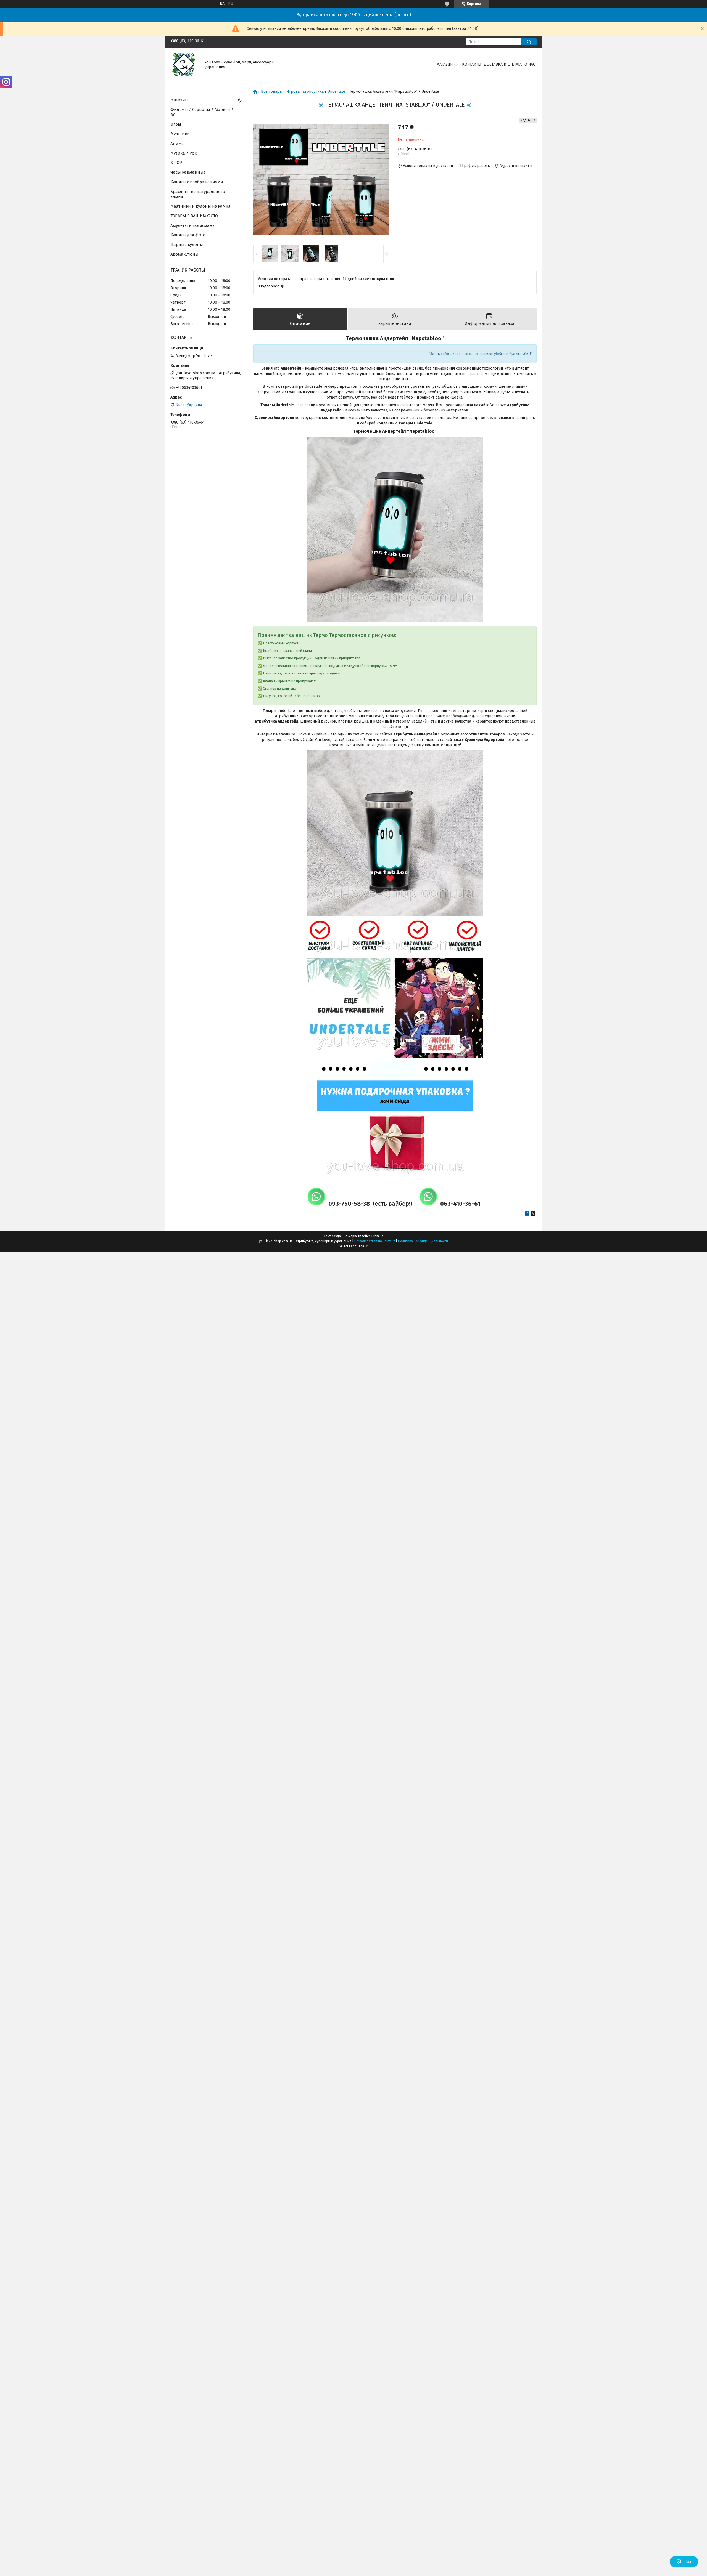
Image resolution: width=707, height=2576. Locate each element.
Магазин (444, 64)
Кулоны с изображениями (197, 182)
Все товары (272, 92)
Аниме (177, 144)
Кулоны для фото (188, 235)
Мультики (180, 134)
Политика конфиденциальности (423, 1241)
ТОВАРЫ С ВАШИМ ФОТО (194, 216)
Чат (688, 2562)
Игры (176, 124)
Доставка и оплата (503, 64)
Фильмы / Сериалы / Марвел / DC (202, 112)
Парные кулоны (187, 245)
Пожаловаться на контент (375, 1241)
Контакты (472, 64)
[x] (533, 1214)
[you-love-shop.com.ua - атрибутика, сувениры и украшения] (184, 64)
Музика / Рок (184, 153)
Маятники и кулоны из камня (201, 206)
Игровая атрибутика (305, 92)
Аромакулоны (184, 254)
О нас (530, 64)
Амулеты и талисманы (193, 225)
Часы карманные (188, 172)
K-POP (176, 163)
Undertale (336, 92)
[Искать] (529, 42)
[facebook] (527, 1214)
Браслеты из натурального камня (198, 194)
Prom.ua (378, 1236)
